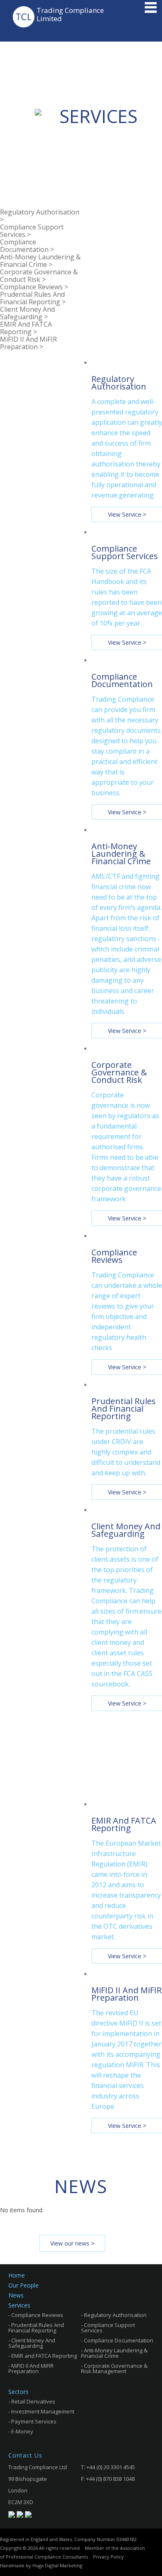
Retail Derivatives (33, 2402)
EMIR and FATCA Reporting (44, 2356)
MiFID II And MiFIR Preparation (31, 2369)
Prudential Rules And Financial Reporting (36, 2328)
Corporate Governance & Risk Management (114, 2369)
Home (17, 2275)
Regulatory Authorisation (115, 2315)
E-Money (22, 2432)
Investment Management (43, 2412)
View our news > (72, 2243)
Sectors (18, 2392)
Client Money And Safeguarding (32, 2343)
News (16, 2295)
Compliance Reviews (37, 2315)
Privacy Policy (108, 2557)
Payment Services (34, 2422)
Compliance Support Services (108, 2328)
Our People (23, 2285)
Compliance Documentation (119, 2341)
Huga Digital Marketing (57, 2565)
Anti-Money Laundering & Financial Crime (114, 2353)
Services (19, 2305)
